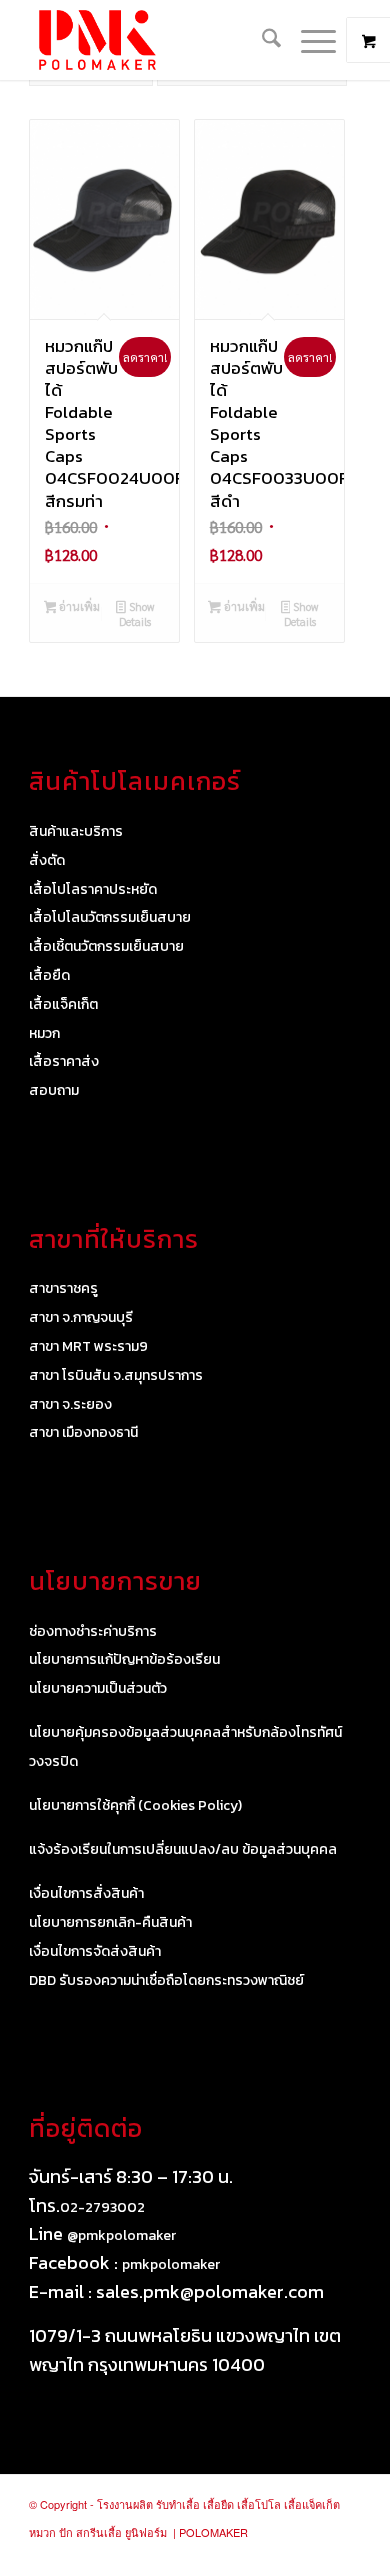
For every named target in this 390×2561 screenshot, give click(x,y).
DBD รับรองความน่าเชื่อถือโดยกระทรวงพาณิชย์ (166, 1980)
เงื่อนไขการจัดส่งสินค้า (95, 1951)
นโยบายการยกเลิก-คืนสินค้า (110, 1922)
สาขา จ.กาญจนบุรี (81, 1317)
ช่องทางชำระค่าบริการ (93, 1631)
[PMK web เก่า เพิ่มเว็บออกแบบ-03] (161, 40)
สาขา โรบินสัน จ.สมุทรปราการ (116, 1375)
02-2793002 (102, 2207)
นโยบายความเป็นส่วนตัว (98, 1688)
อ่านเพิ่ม (78, 606)
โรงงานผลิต (125, 2504)
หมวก (44, 1033)
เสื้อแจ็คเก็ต (63, 1004)
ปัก (66, 2532)
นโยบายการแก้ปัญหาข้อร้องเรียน (124, 1659)
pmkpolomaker (171, 2264)
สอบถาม (54, 1090)
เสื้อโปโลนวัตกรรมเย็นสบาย (110, 917)
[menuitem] (261, 40)
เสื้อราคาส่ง (64, 1061)
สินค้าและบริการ (76, 831)
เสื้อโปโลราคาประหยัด (93, 889)
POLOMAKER (213, 2532)
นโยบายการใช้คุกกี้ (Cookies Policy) (135, 1805)
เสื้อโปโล (259, 2504)
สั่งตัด (47, 860)
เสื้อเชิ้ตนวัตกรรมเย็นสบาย (106, 946)
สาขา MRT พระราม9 (88, 1346)
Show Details (136, 614)
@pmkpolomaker (121, 2235)
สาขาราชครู (63, 1288)
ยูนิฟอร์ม (146, 2532)
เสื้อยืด (49, 975)
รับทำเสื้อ (178, 2504)
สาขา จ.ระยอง (70, 1404)
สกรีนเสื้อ (99, 2532)
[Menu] (308, 40)
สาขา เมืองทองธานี (83, 1432)
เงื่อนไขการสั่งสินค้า (86, 1893)
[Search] (261, 40)
